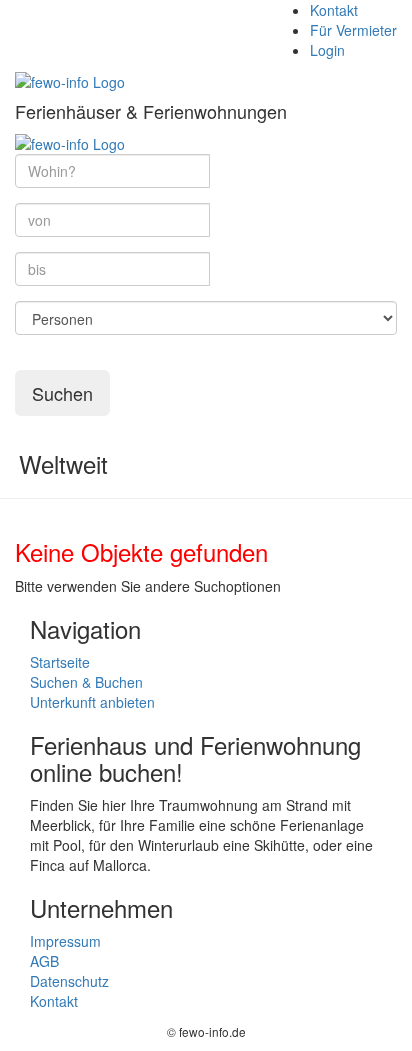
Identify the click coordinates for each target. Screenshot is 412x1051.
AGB (44, 961)
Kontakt (334, 10)
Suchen (62, 393)
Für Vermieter (353, 30)
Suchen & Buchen (86, 682)
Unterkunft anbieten (92, 702)
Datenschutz (69, 981)
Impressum (65, 941)
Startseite (60, 662)
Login (327, 50)
